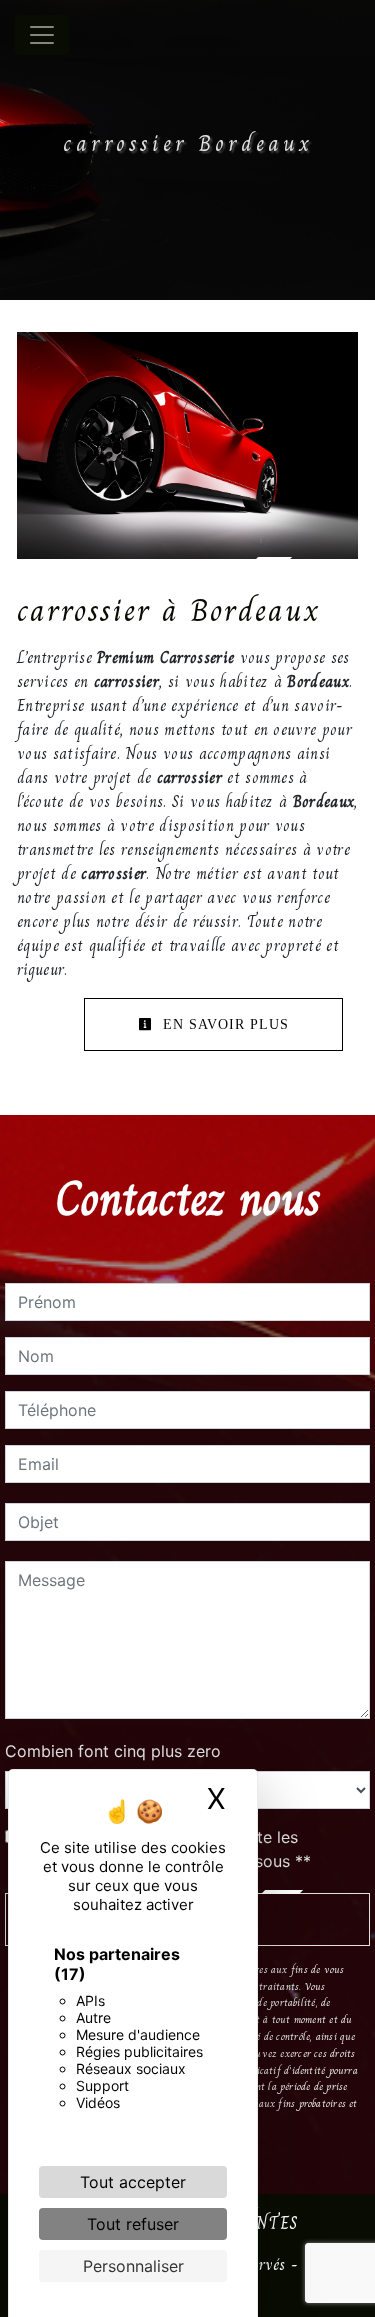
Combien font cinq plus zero (113, 1751)
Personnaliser (133, 2266)
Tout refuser (133, 2224)
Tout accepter (133, 2182)
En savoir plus (223, 1024)
